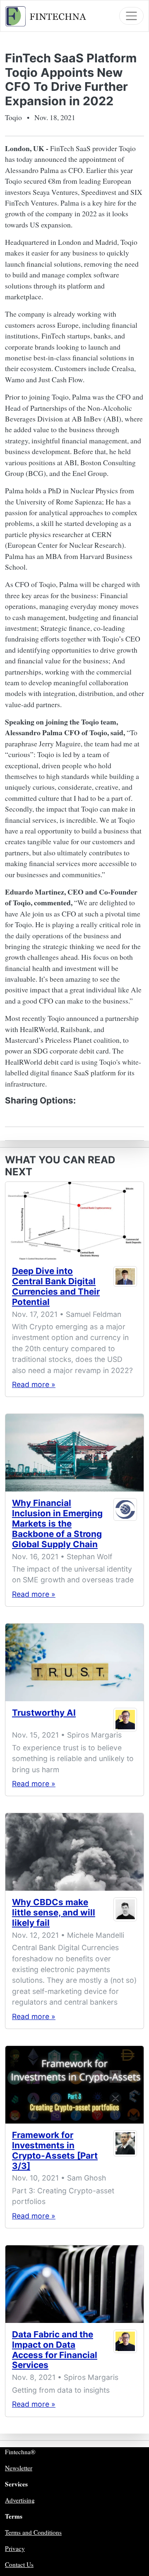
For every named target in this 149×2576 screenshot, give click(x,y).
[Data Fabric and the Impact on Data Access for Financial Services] (74, 2284)
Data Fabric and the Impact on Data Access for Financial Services (55, 2350)
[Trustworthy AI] (74, 1662)
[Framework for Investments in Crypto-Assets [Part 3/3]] (74, 2085)
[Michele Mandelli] (125, 1914)
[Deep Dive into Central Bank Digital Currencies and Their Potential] (74, 1221)
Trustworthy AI (44, 1713)
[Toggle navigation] (131, 16)
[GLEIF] (125, 1525)
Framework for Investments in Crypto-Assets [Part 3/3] (55, 2150)
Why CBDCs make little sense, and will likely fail (54, 1912)
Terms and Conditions (33, 2532)
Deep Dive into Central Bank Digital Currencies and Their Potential (56, 1286)
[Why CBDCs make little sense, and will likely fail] (74, 1852)
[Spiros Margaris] (125, 1720)
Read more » (34, 1384)
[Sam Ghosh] (125, 2152)
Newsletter (19, 2468)
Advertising (20, 2500)
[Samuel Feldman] (125, 1288)
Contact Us (19, 2564)
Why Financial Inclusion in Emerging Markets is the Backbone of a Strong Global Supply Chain (57, 1524)
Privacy (15, 2548)
